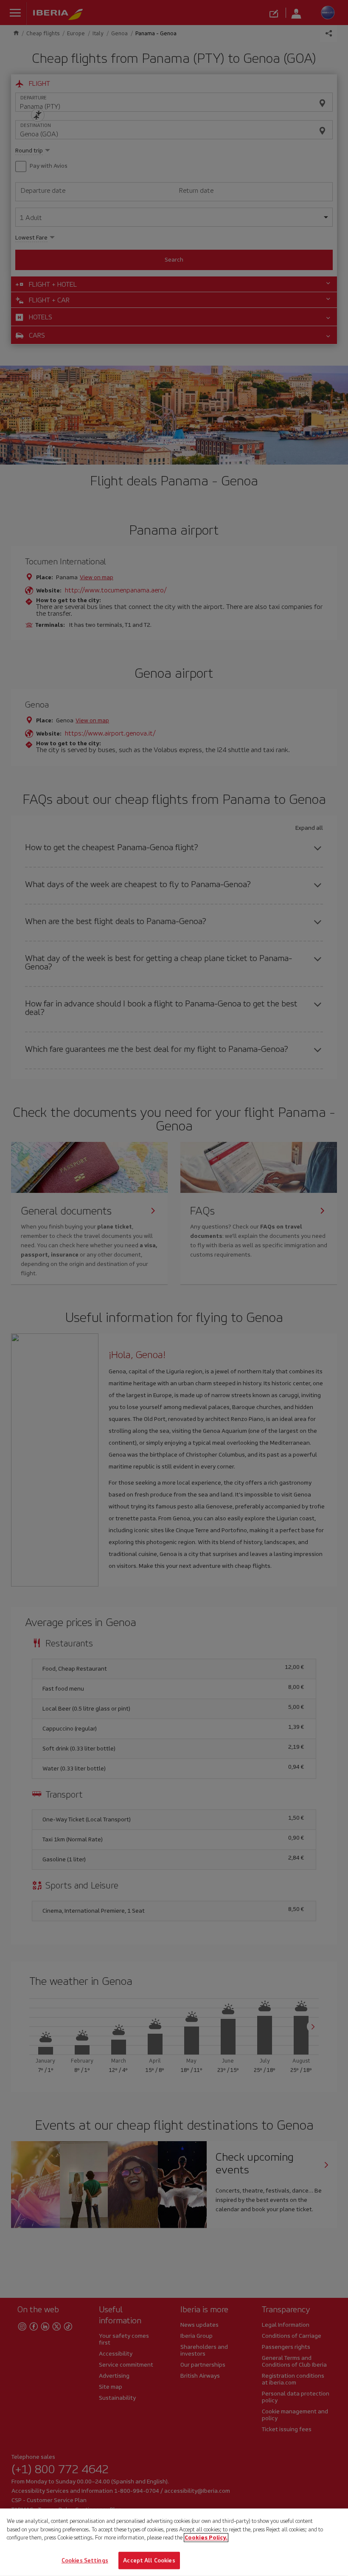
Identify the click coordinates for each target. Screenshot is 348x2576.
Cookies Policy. (206, 2538)
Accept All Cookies (149, 2560)
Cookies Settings (85, 2560)
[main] (174, 2542)
